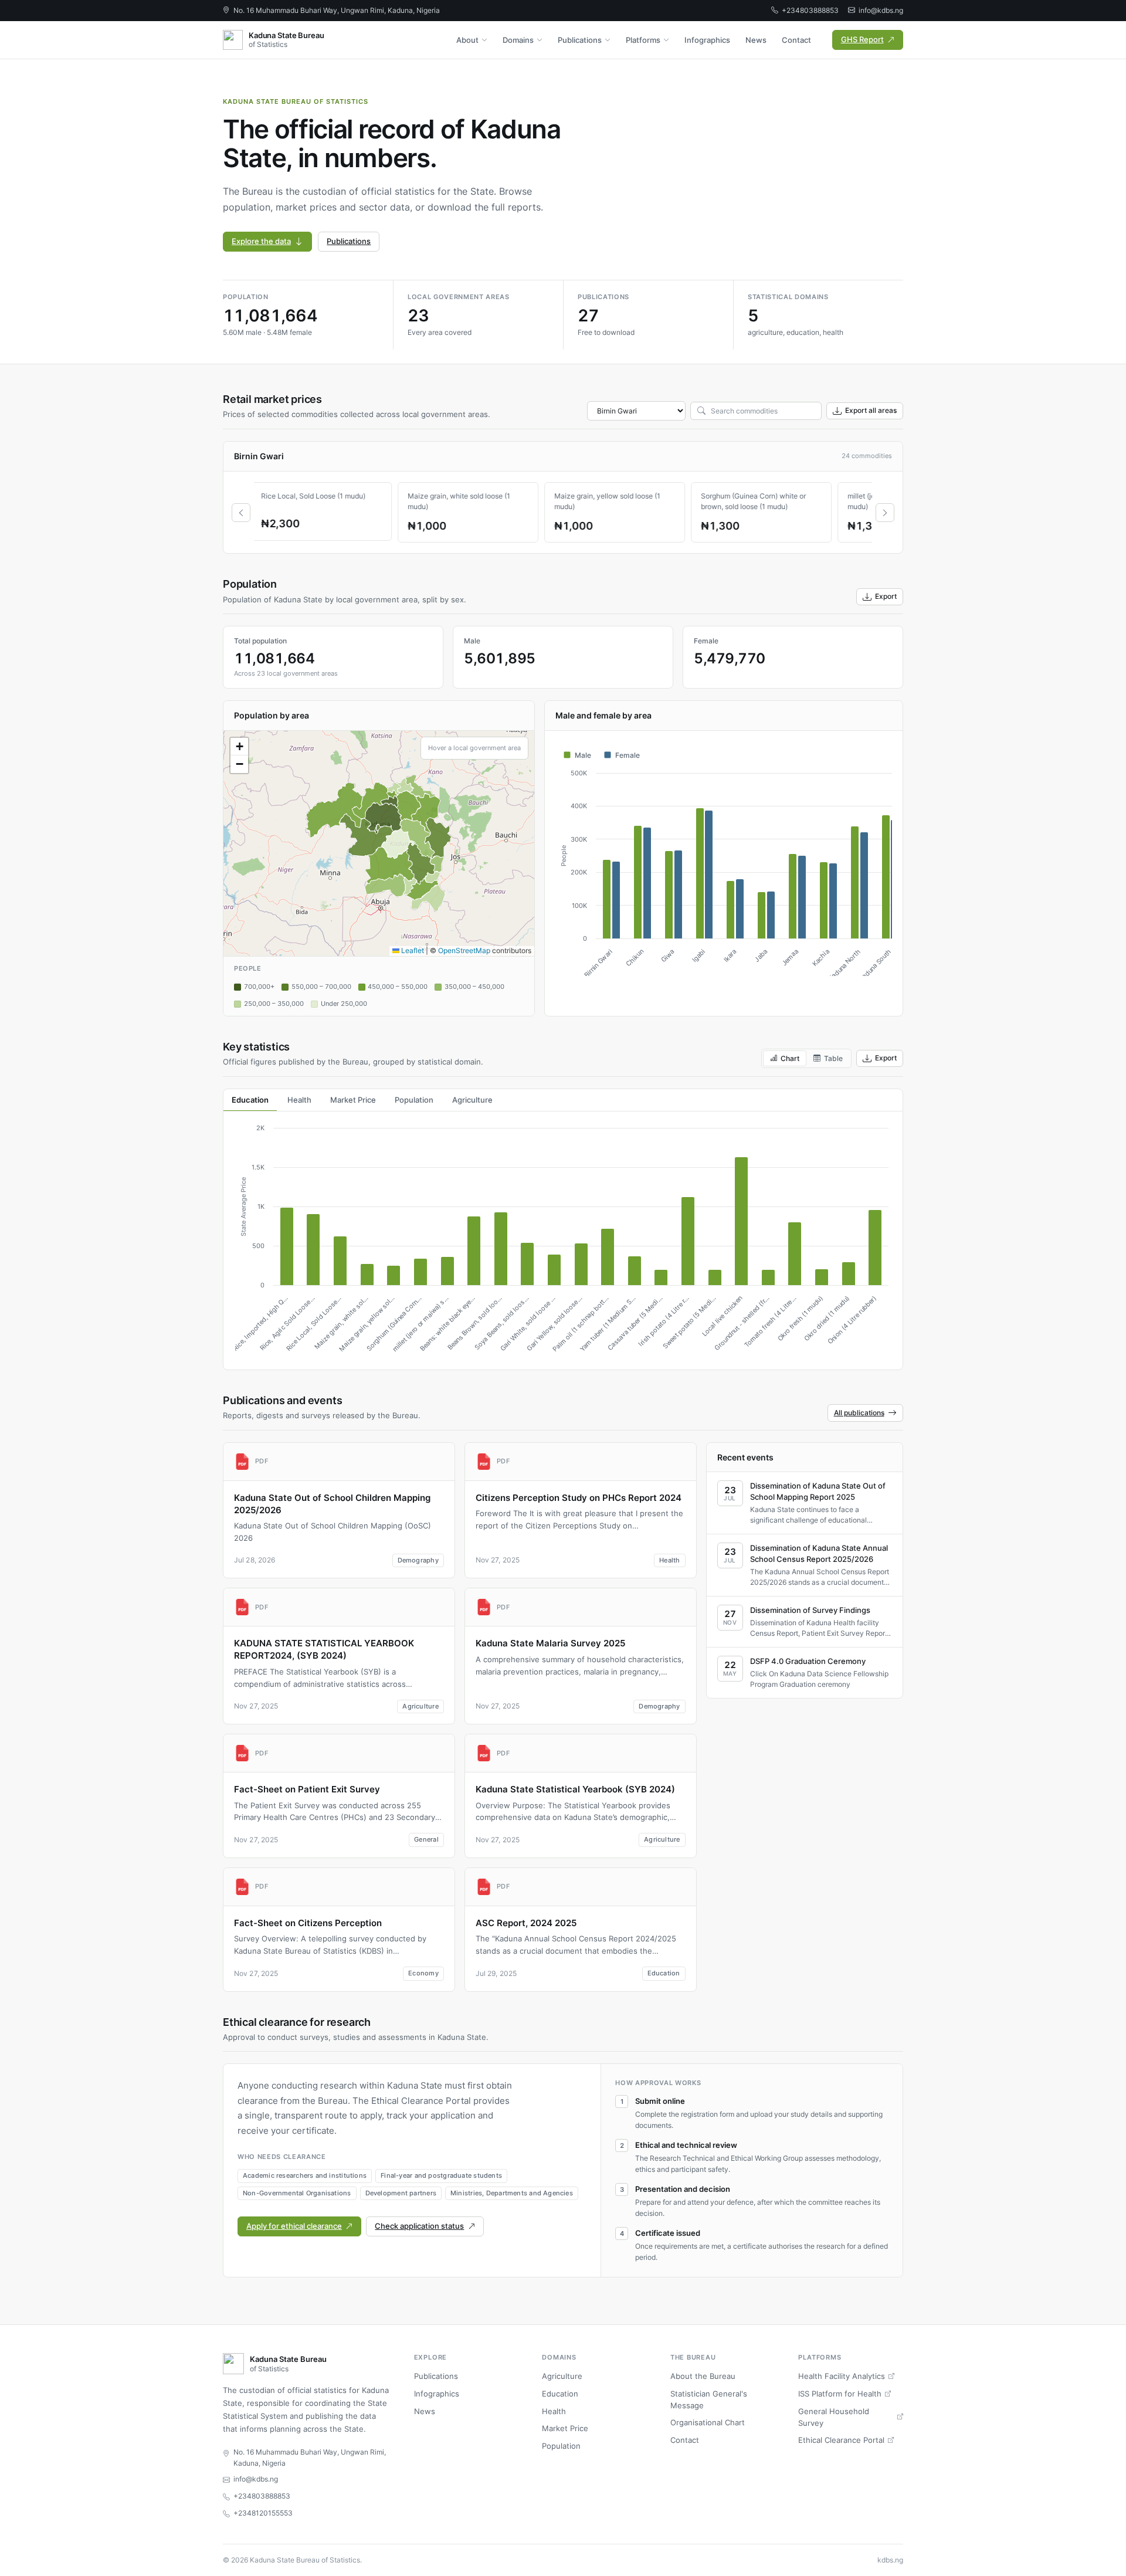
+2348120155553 (263, 2513)
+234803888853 (810, 10)
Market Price (565, 2428)
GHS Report (862, 39)
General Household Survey (834, 2417)
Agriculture (562, 2376)
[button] (239, 747)
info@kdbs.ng (881, 10)
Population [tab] (414, 1100)
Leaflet (412, 950)
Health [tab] (299, 1100)
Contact (796, 40)
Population (561, 2446)
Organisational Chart (708, 2422)
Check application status (419, 2226)
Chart (790, 1058)
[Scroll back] (241, 513)
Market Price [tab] (353, 1100)
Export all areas (871, 410)
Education (560, 2394)
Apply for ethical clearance (294, 2226)
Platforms (643, 40)
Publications (580, 40)
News (756, 40)
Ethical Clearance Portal (841, 2440)
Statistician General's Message (709, 2399)
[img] (379, 843)
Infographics (707, 40)
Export (886, 596)
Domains (518, 40)
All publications (859, 1413)
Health (554, 2411)
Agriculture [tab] (472, 1100)
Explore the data (261, 241)
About (467, 40)
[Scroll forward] (885, 513)
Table (833, 1058)
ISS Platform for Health (840, 2394)
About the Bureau (703, 2376)
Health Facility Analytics (842, 2376)
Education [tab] (250, 1100)
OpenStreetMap (464, 950)
